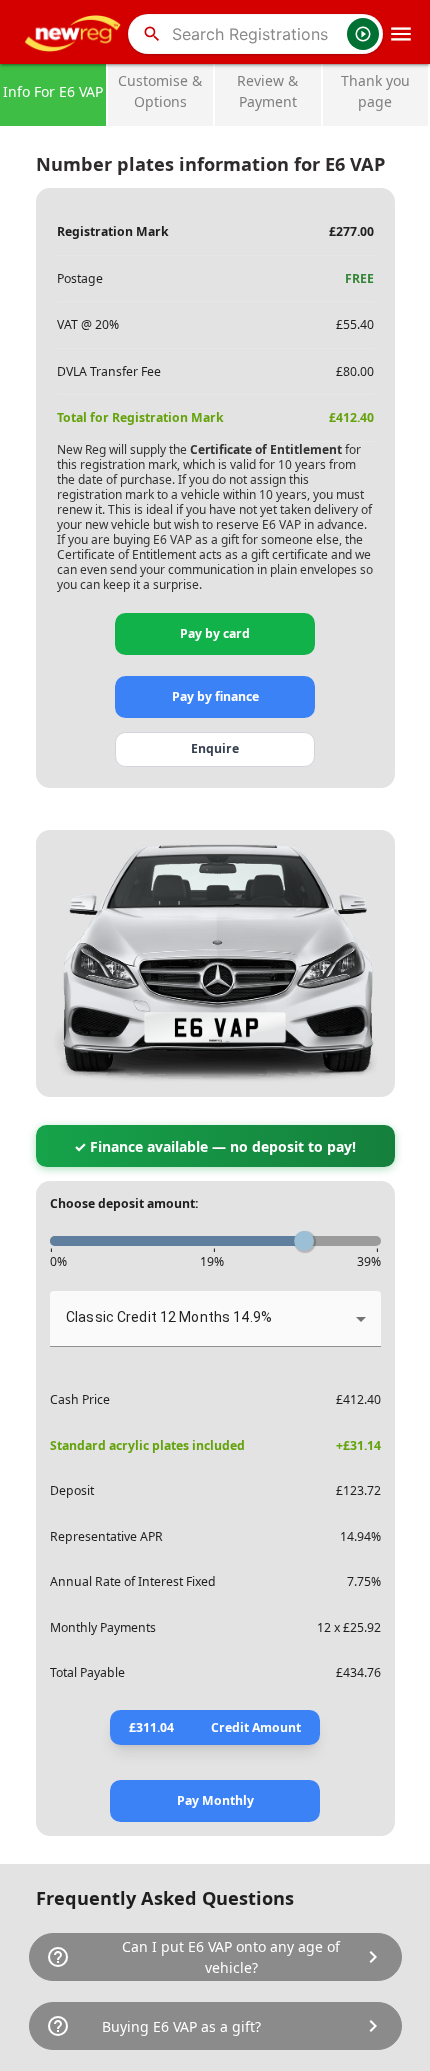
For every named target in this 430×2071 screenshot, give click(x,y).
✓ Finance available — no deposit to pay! (215, 1146)
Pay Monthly (215, 1800)
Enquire (215, 748)
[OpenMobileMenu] (401, 34)
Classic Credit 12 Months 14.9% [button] (169, 1317)
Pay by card (215, 633)
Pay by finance (215, 696)
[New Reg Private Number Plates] (76, 34)
